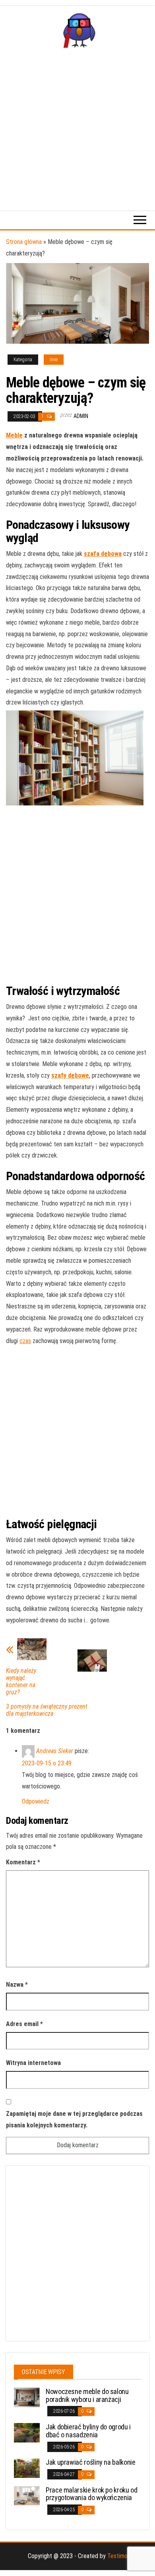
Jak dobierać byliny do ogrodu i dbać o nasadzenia (88, 2431)
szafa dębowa (103, 554)
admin (81, 416)
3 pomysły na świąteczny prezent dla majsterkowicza (47, 1710)
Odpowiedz (36, 1801)
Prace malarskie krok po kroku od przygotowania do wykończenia (91, 2494)
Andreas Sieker (55, 1751)
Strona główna (24, 242)
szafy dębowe (70, 1075)
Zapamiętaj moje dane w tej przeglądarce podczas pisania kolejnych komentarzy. (74, 2119)
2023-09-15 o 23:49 (47, 1763)
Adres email (24, 2024)
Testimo (117, 2556)
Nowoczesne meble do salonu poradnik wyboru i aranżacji (87, 2395)
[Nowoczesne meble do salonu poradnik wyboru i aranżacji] (27, 2397)
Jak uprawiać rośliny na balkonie (90, 2462)
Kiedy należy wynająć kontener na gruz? (21, 1682)
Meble (14, 435)
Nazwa (17, 1985)
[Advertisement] (77, 129)
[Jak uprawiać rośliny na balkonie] (27, 2468)
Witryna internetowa (33, 2063)
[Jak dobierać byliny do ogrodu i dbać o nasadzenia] (27, 2432)
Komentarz (23, 1862)
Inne (54, 360)
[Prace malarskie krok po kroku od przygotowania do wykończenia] (27, 2495)
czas (25, 1341)
